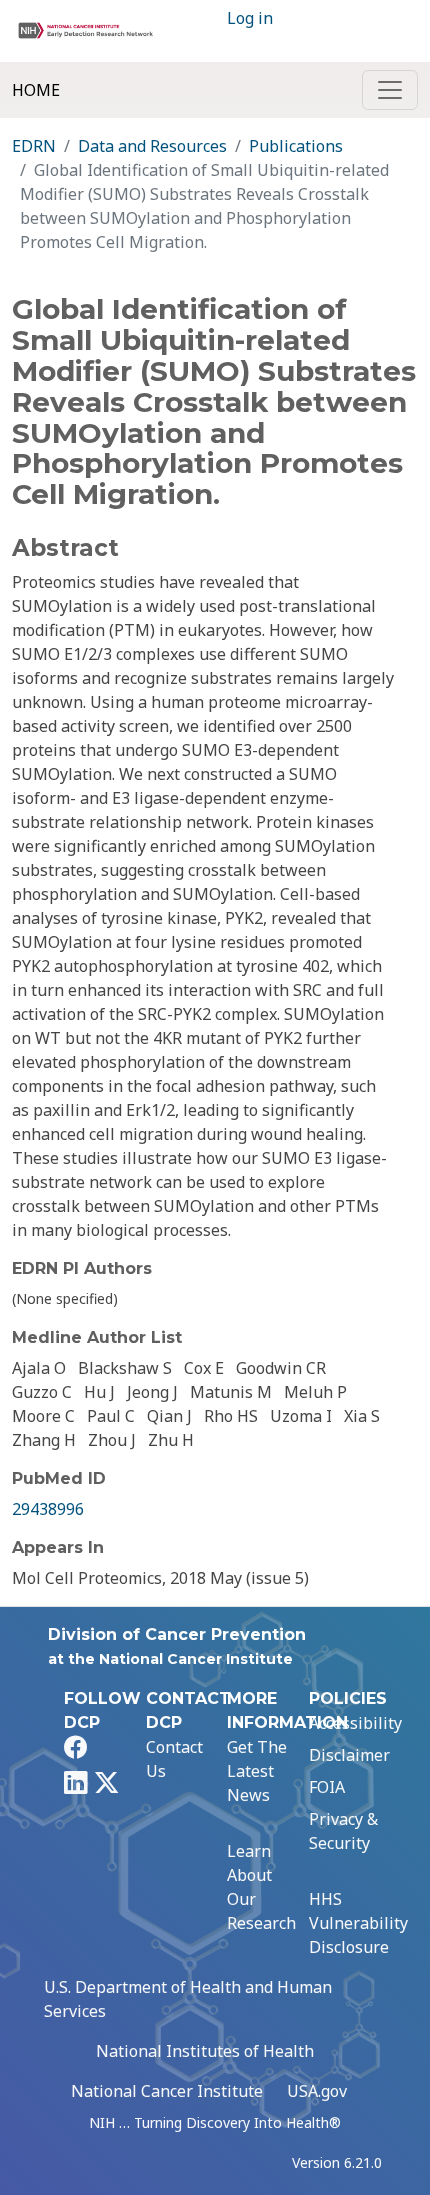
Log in (250, 18)
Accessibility (355, 1723)
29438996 (48, 1509)
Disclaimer (349, 1755)
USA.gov (317, 2091)
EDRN (34, 146)
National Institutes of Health (205, 2051)
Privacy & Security (343, 1831)
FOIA (327, 1787)
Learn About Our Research (261, 1887)
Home (36, 90)
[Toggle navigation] (390, 90)
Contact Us (174, 1759)
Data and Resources (152, 146)
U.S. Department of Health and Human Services (188, 1999)
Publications (296, 146)
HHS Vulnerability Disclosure (358, 1923)
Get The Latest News (257, 1771)
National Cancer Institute (167, 2091)
